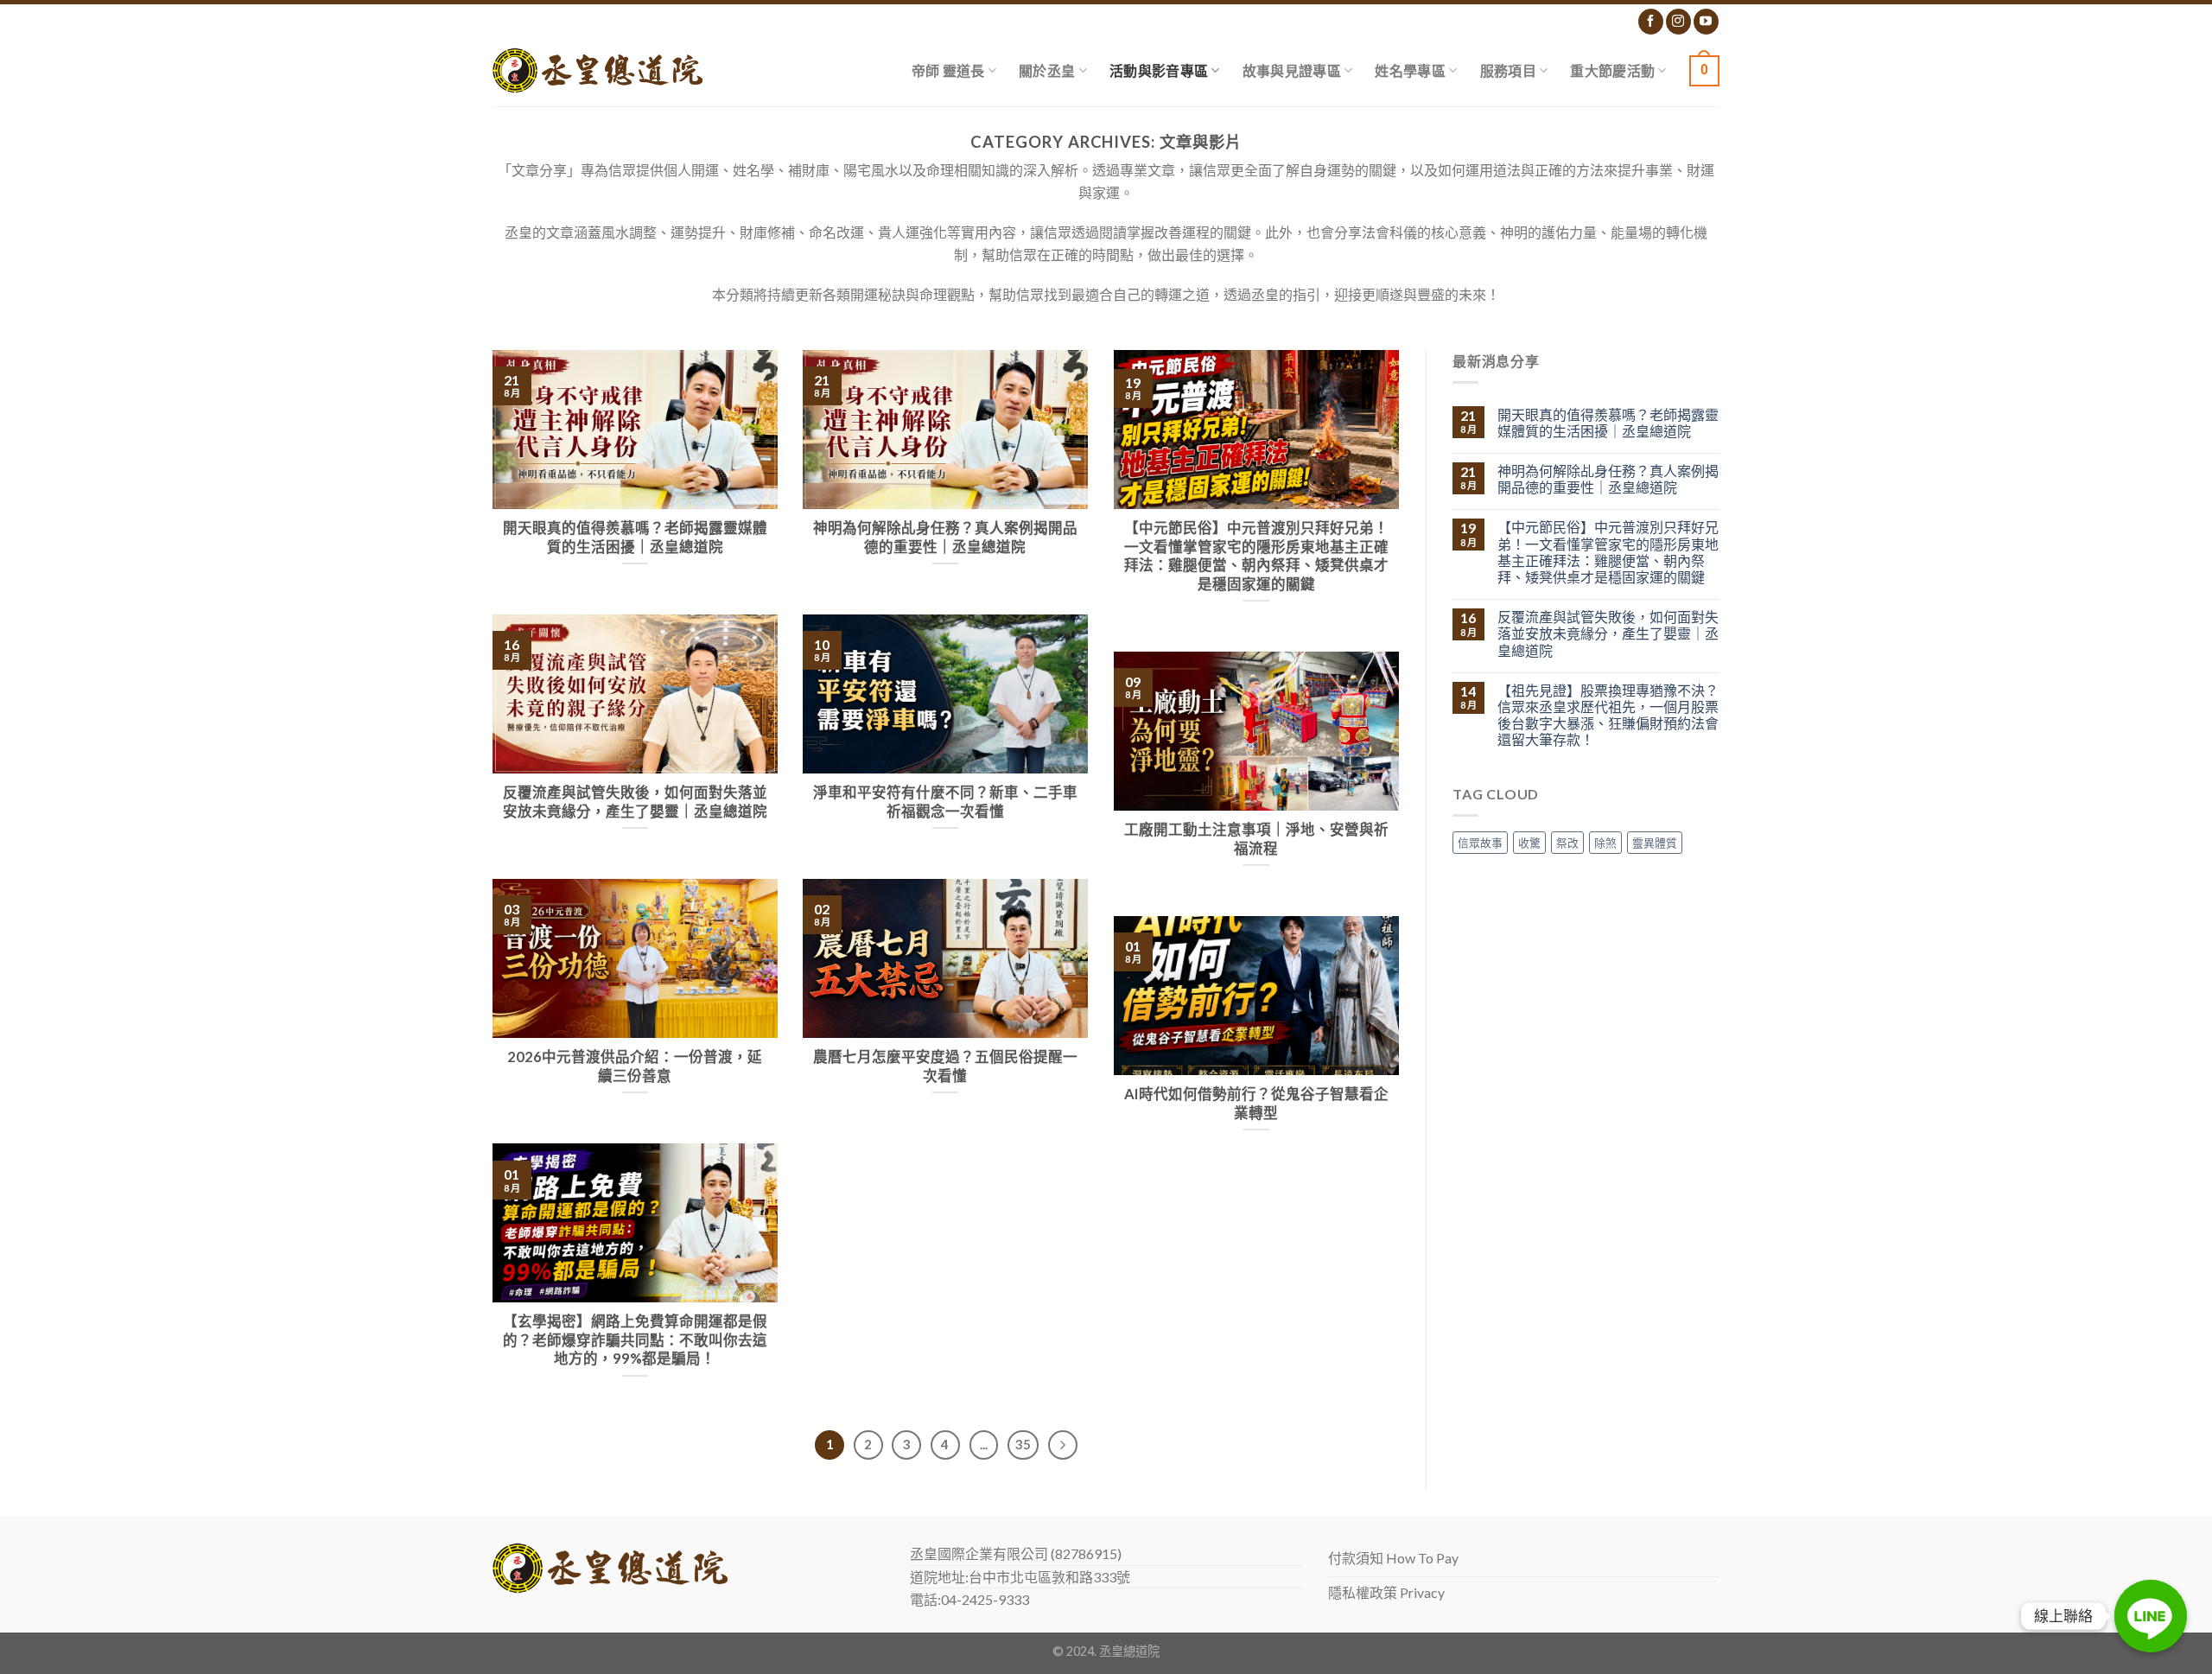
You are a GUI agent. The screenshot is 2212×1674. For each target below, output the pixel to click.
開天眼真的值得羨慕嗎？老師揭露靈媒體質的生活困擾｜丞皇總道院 (1608, 423)
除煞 (1605, 843)
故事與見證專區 (1292, 70)
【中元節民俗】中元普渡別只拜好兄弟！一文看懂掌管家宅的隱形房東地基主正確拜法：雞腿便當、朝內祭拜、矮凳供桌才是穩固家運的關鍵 (1608, 552)
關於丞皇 (1047, 70)
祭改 (1567, 843)
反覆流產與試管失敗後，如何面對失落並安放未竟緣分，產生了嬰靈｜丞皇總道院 (1608, 633)
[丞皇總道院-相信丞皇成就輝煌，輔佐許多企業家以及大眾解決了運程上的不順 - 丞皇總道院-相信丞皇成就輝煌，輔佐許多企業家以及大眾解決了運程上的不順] (597, 70)
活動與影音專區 (1159, 70)
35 (1023, 1444)
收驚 (1529, 843)
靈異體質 (1655, 843)
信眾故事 (1480, 843)
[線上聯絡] (2151, 1616)
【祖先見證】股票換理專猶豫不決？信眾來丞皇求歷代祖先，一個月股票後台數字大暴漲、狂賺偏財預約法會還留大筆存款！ (1608, 715)
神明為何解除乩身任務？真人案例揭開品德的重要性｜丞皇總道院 (1608, 479)
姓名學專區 (1410, 70)
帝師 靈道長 (948, 70)
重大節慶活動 (1612, 70)
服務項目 (1508, 70)
